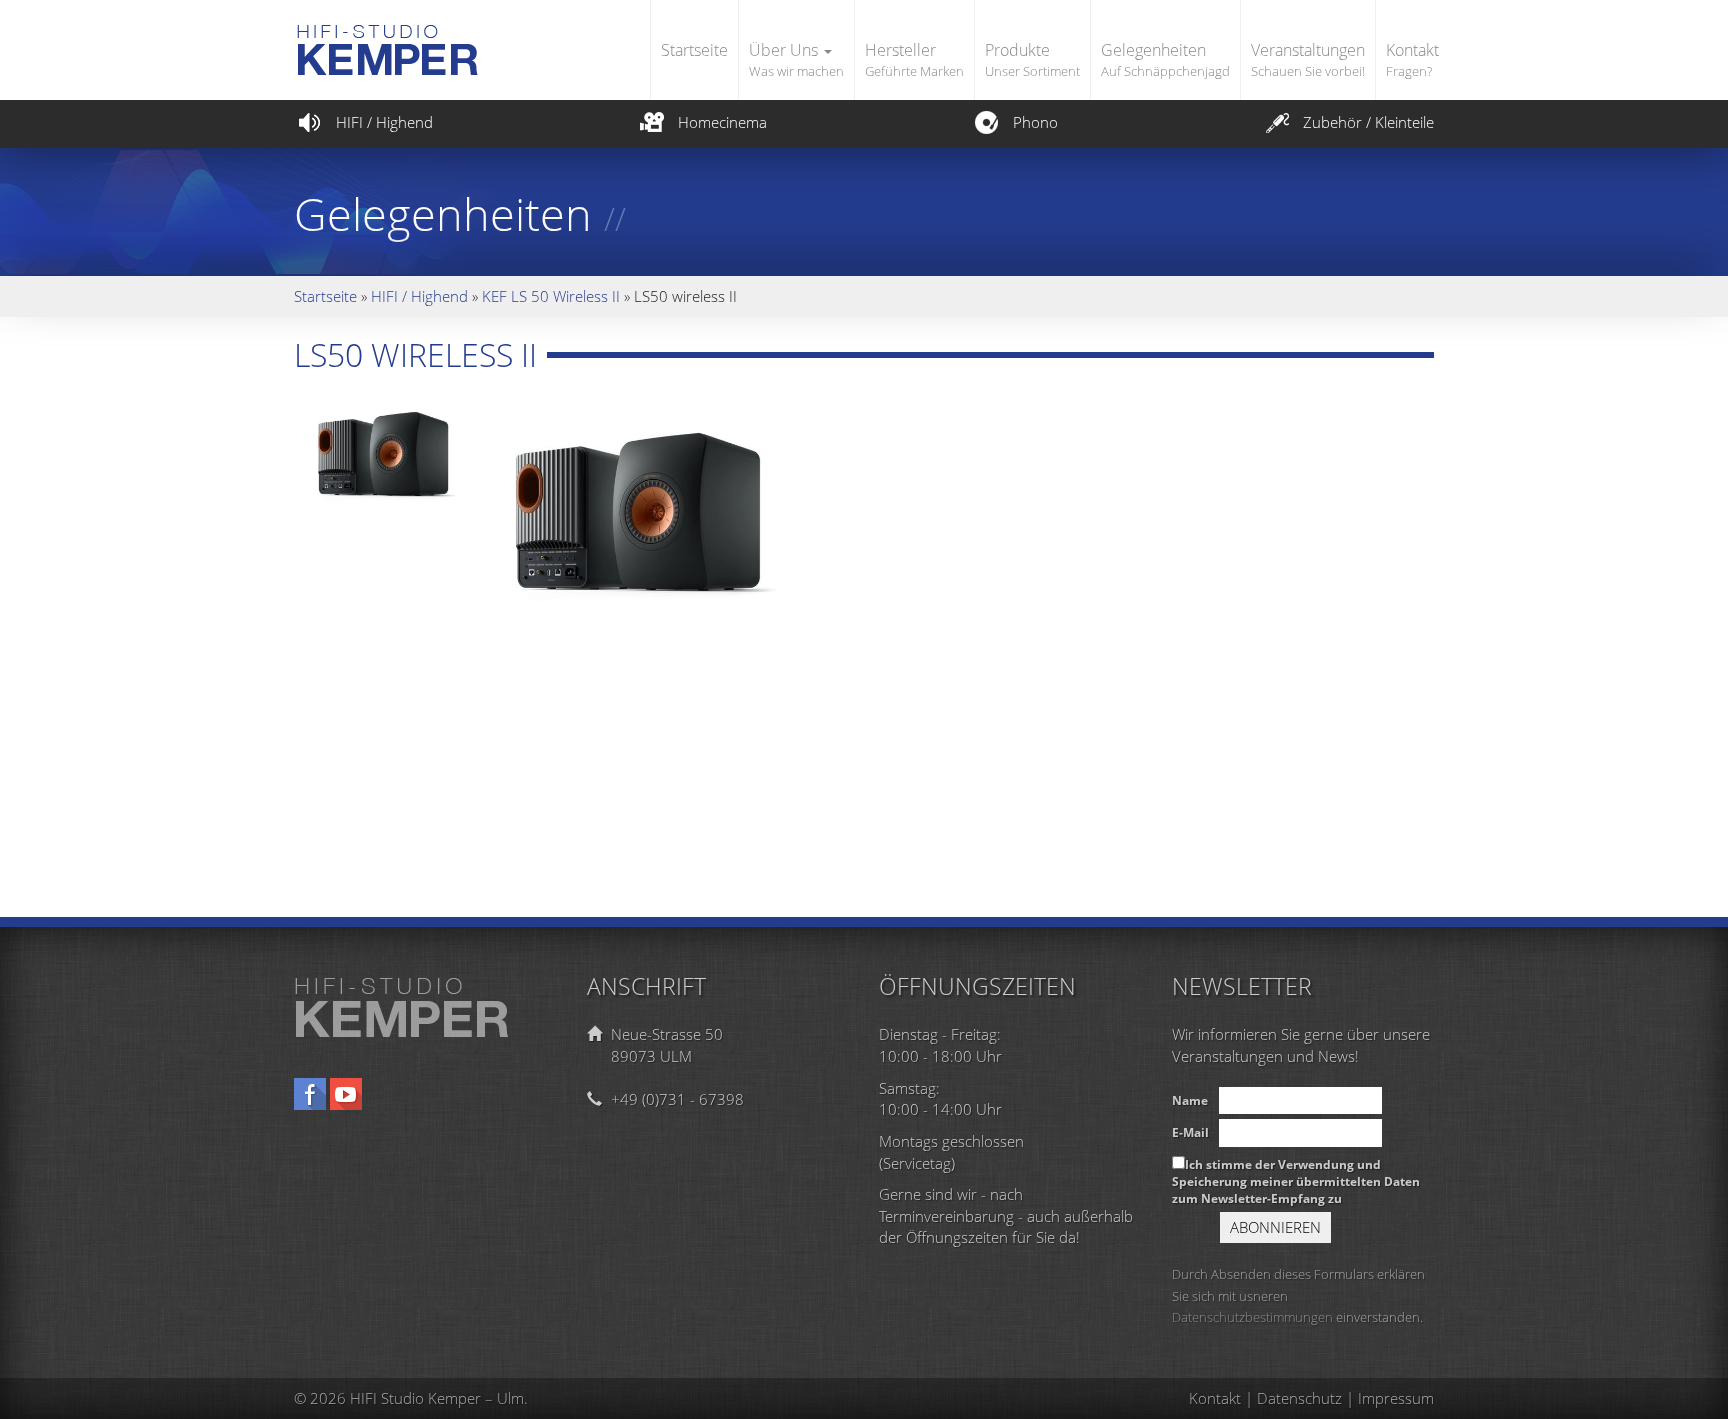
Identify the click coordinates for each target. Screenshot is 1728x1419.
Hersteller (914, 59)
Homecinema (722, 122)
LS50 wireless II (415, 354)
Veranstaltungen (1308, 59)
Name (1190, 1100)
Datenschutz (1299, 1398)
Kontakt (1412, 59)
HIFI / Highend (384, 122)
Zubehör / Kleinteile (1368, 122)
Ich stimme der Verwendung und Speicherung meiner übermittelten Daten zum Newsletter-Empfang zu (1296, 1181)
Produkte (1032, 59)
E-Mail (1190, 1132)
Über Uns (796, 59)
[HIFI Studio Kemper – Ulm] (431, 31)
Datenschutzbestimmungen (1252, 1317)
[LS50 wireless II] (389, 448)
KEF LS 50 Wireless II (551, 296)
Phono (1035, 122)
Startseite (694, 50)
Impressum (1396, 1398)
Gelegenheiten (1165, 59)
